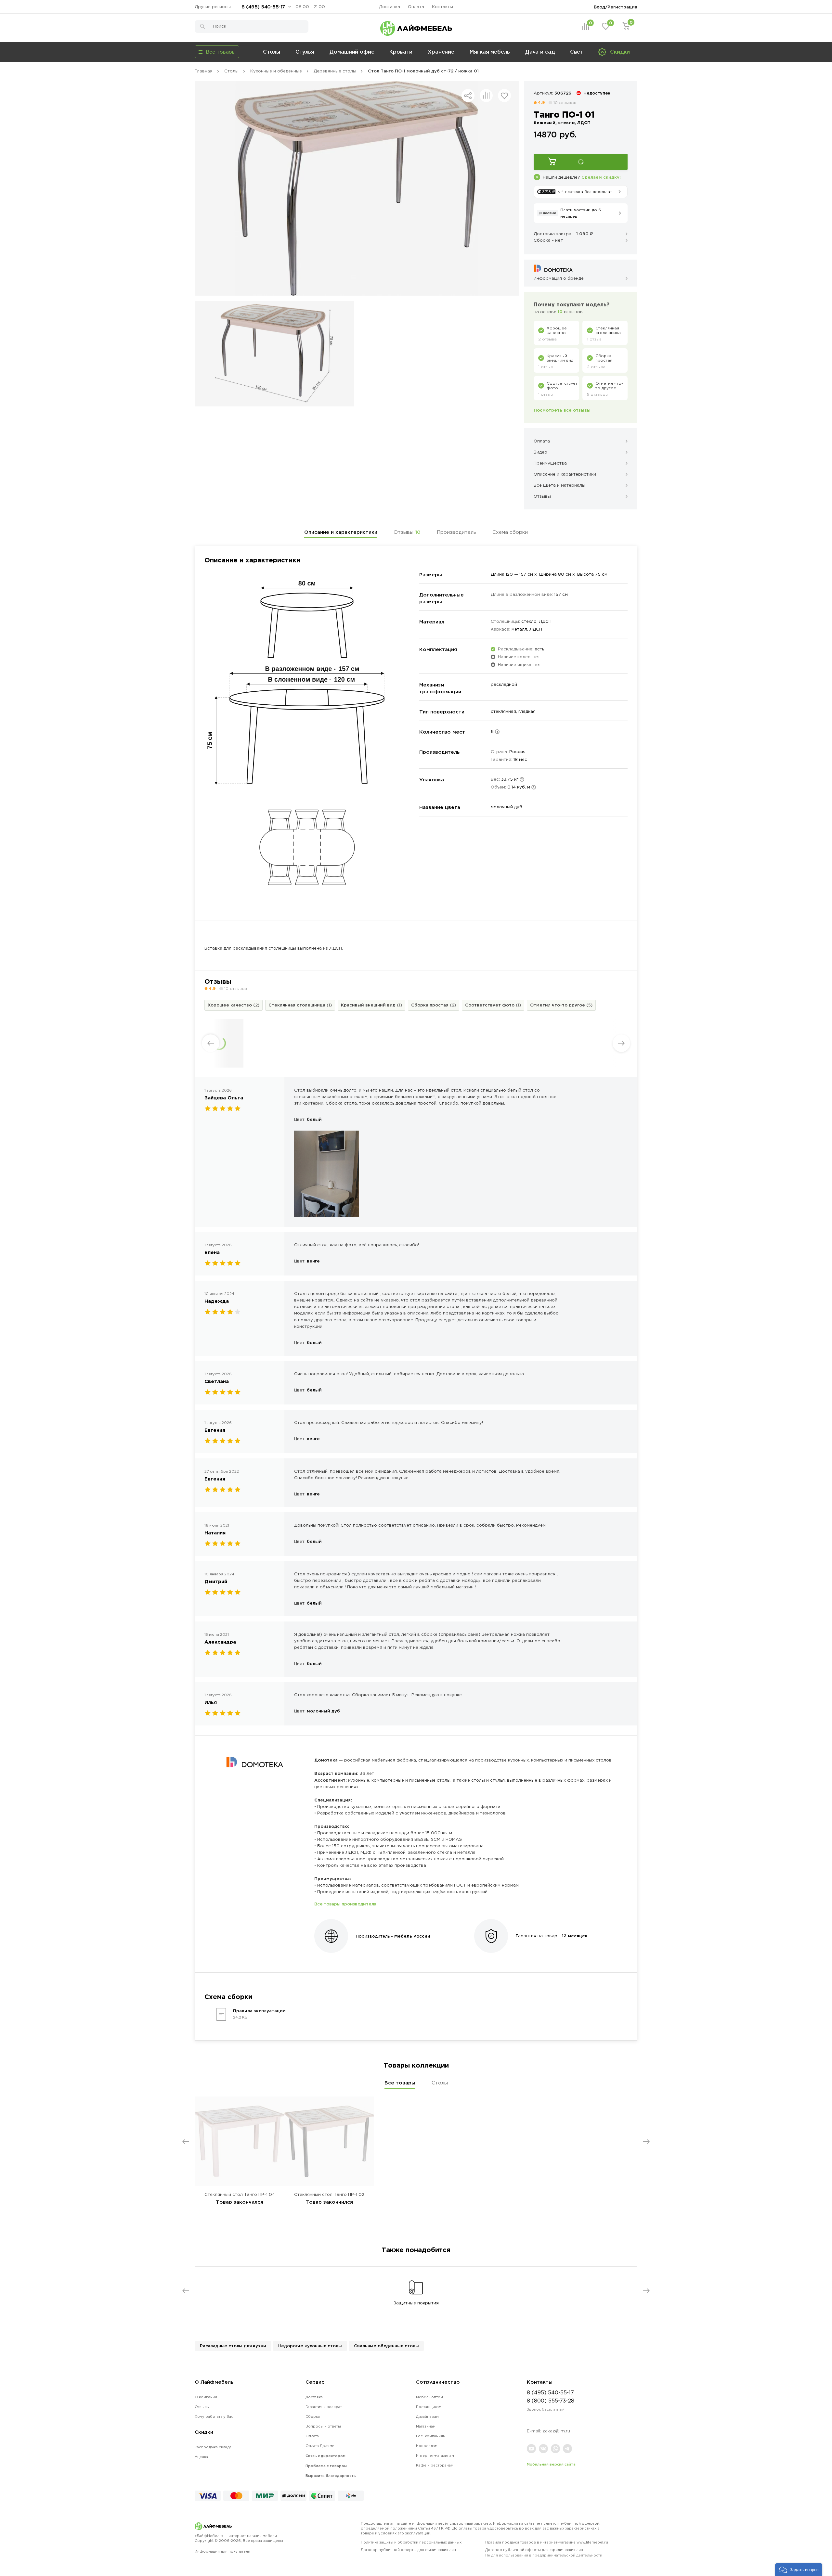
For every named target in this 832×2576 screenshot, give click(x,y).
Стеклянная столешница (300, 1005)
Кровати (401, 52)
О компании (206, 2397)
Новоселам (427, 2446)
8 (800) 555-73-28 (551, 2401)
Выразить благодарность (331, 2476)
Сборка (313, 2416)
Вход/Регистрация (616, 7)
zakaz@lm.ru (556, 2431)
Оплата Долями (320, 2446)
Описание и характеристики (341, 532)
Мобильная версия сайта (551, 2464)
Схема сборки (510, 532)
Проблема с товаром (326, 2466)
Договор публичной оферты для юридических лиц (544, 2552)
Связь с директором (325, 2456)
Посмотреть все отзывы (562, 410)
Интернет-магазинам (435, 2455)
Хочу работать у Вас (214, 2416)
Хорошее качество (234, 1005)
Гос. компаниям (431, 2436)
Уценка (201, 2457)
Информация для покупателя (222, 2551)
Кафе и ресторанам (435, 2465)
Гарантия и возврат (324, 2407)
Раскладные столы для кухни (233, 2346)
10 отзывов (565, 103)
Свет (577, 52)
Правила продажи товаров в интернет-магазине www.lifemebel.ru (547, 2542)
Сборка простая (434, 1005)
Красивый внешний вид (371, 1005)
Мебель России (412, 1936)
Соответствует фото (493, 1005)
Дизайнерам (427, 2416)
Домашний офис (352, 52)
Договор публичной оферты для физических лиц (408, 2550)
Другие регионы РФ (216, 7)
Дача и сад (540, 52)
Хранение (441, 52)
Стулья (305, 52)
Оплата (416, 7)
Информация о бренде (559, 278)
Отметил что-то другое (561, 1005)
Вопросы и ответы (323, 2426)
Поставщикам (429, 2407)
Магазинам (426, 2426)
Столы (272, 52)
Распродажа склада (213, 2447)
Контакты (442, 7)
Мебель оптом (429, 2397)
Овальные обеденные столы (386, 2346)
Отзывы (407, 532)
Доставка (390, 7)
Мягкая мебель (490, 52)
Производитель (456, 532)
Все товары (400, 2083)
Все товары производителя (345, 1904)
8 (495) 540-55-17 (263, 7)
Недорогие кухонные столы (310, 2346)
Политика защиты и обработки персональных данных (411, 2542)
